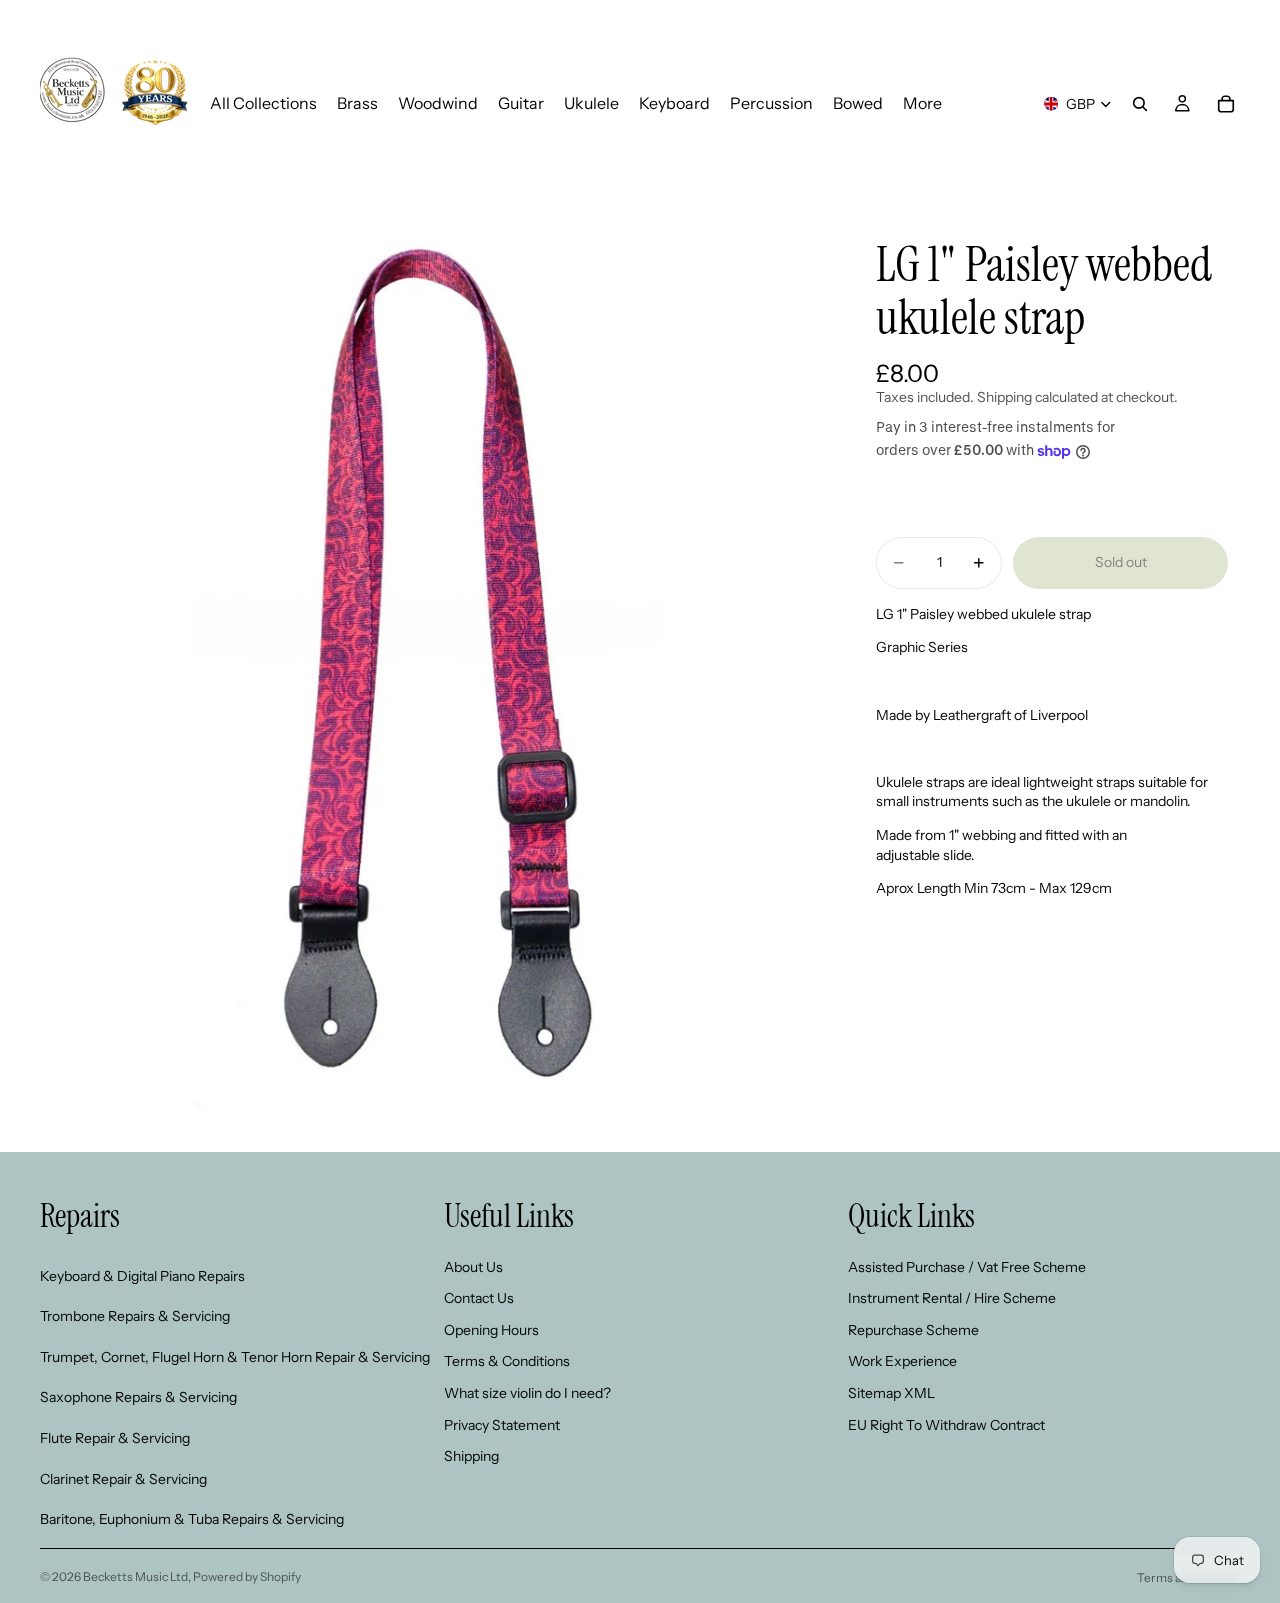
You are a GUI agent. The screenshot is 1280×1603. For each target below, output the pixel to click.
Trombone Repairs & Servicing (135, 1316)
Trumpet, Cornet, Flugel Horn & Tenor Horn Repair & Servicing (235, 1357)
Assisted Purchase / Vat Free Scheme (967, 1267)
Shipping (471, 1456)
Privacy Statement (502, 1424)
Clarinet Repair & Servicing (123, 1478)
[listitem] (922, 103)
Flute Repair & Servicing (115, 1438)
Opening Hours (491, 1330)
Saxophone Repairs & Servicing (138, 1397)
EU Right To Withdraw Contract (946, 1424)
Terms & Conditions (507, 1361)
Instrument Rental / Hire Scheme (952, 1298)
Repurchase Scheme (913, 1330)
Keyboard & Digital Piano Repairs (142, 1276)
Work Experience (902, 1361)
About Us (473, 1267)
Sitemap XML (891, 1393)
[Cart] (1226, 104)
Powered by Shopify (247, 1576)
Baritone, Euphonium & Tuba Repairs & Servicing (192, 1519)
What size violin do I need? (527, 1393)
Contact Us (479, 1298)
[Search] (1140, 104)
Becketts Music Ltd (135, 1576)
